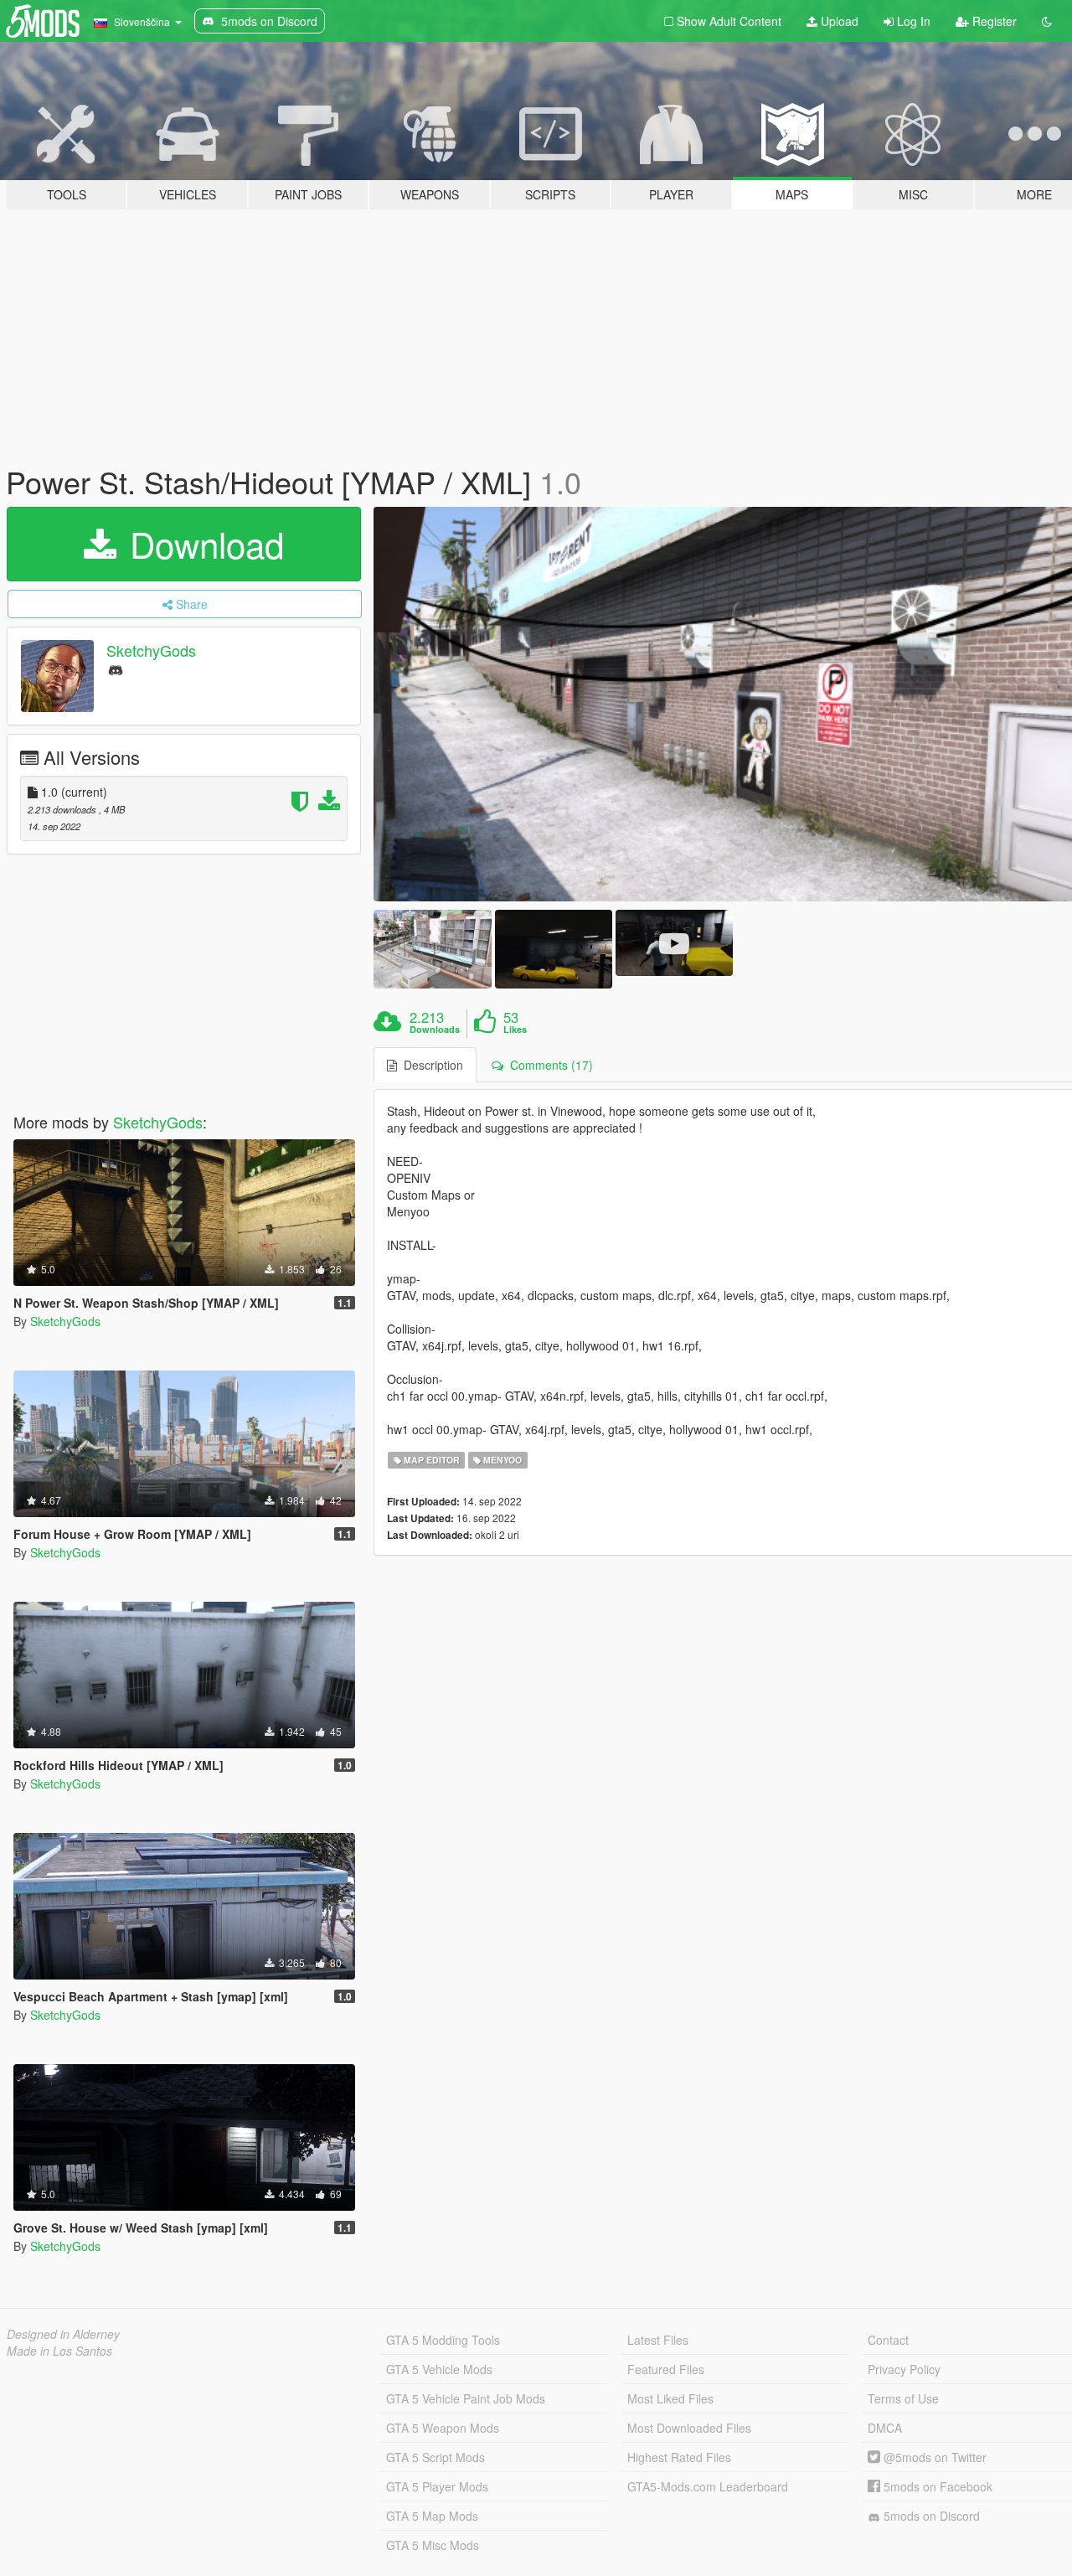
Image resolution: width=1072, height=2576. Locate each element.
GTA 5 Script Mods (435, 2457)
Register (993, 21)
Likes (515, 1030)
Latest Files (658, 2340)
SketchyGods (151, 650)
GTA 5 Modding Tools (443, 2340)
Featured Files (666, 2369)
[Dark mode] (1047, 21)
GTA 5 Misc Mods (433, 2545)
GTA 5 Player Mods (437, 2486)
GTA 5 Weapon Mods (443, 2428)
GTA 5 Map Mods (432, 2516)
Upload (838, 21)
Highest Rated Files (679, 2457)
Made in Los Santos (59, 2351)
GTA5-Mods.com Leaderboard (708, 2486)
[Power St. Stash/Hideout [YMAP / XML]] (432, 949)
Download (202, 544)
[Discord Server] (116, 669)
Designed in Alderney (63, 2334)
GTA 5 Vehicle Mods (439, 2369)
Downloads (435, 1030)
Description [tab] (430, 1065)
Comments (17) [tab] (548, 1065)
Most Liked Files (670, 2398)
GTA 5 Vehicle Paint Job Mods (466, 2398)
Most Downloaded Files (689, 2428)
